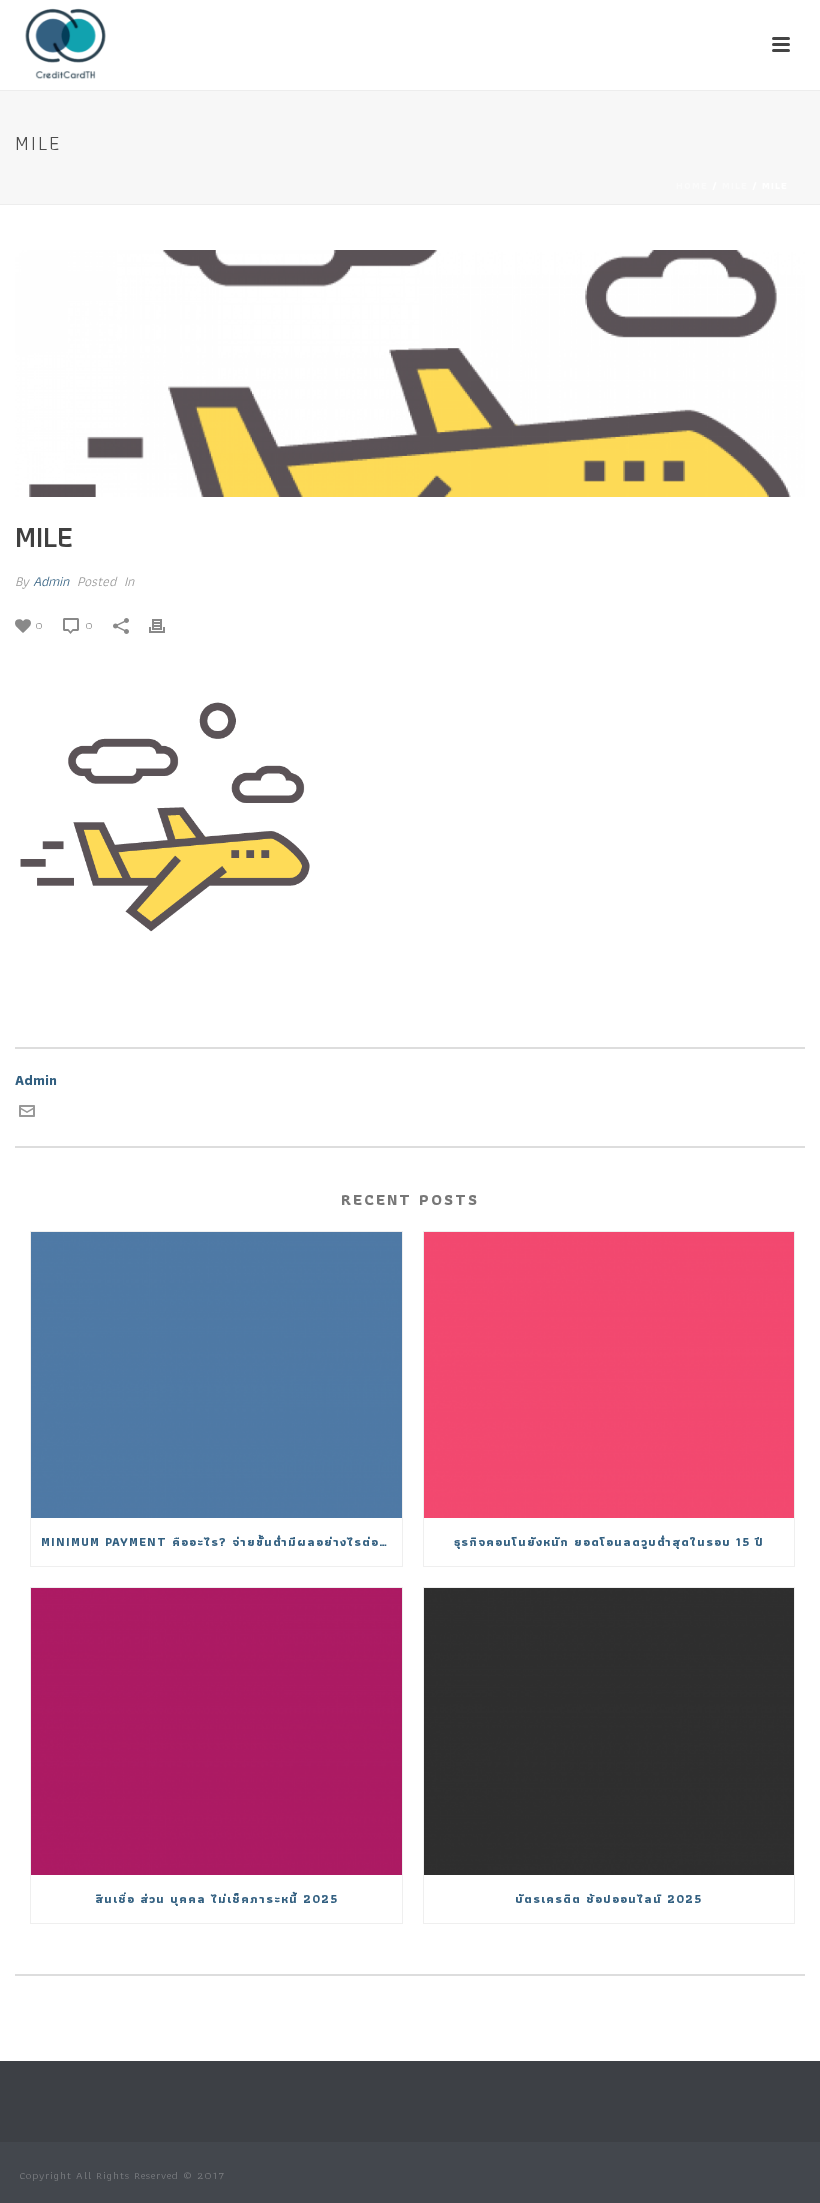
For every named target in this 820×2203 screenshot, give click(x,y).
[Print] (167, 624)
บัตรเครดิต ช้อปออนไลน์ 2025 (608, 1898)
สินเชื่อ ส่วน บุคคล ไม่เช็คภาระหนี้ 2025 (216, 1898)
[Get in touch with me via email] (27, 1114)
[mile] (410, 373)
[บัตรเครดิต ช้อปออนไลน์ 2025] (609, 1731)
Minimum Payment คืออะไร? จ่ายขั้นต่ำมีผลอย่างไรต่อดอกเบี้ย (221, 1541)
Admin (51, 581)
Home (692, 185)
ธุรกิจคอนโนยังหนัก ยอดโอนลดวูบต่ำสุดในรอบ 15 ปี (609, 1541)
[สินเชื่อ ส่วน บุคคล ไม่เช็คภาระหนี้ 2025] (216, 1731)
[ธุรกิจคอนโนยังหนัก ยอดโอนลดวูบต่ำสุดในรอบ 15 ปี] (609, 1375)
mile (735, 185)
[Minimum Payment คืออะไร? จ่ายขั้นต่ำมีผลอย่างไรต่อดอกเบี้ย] (216, 1375)
